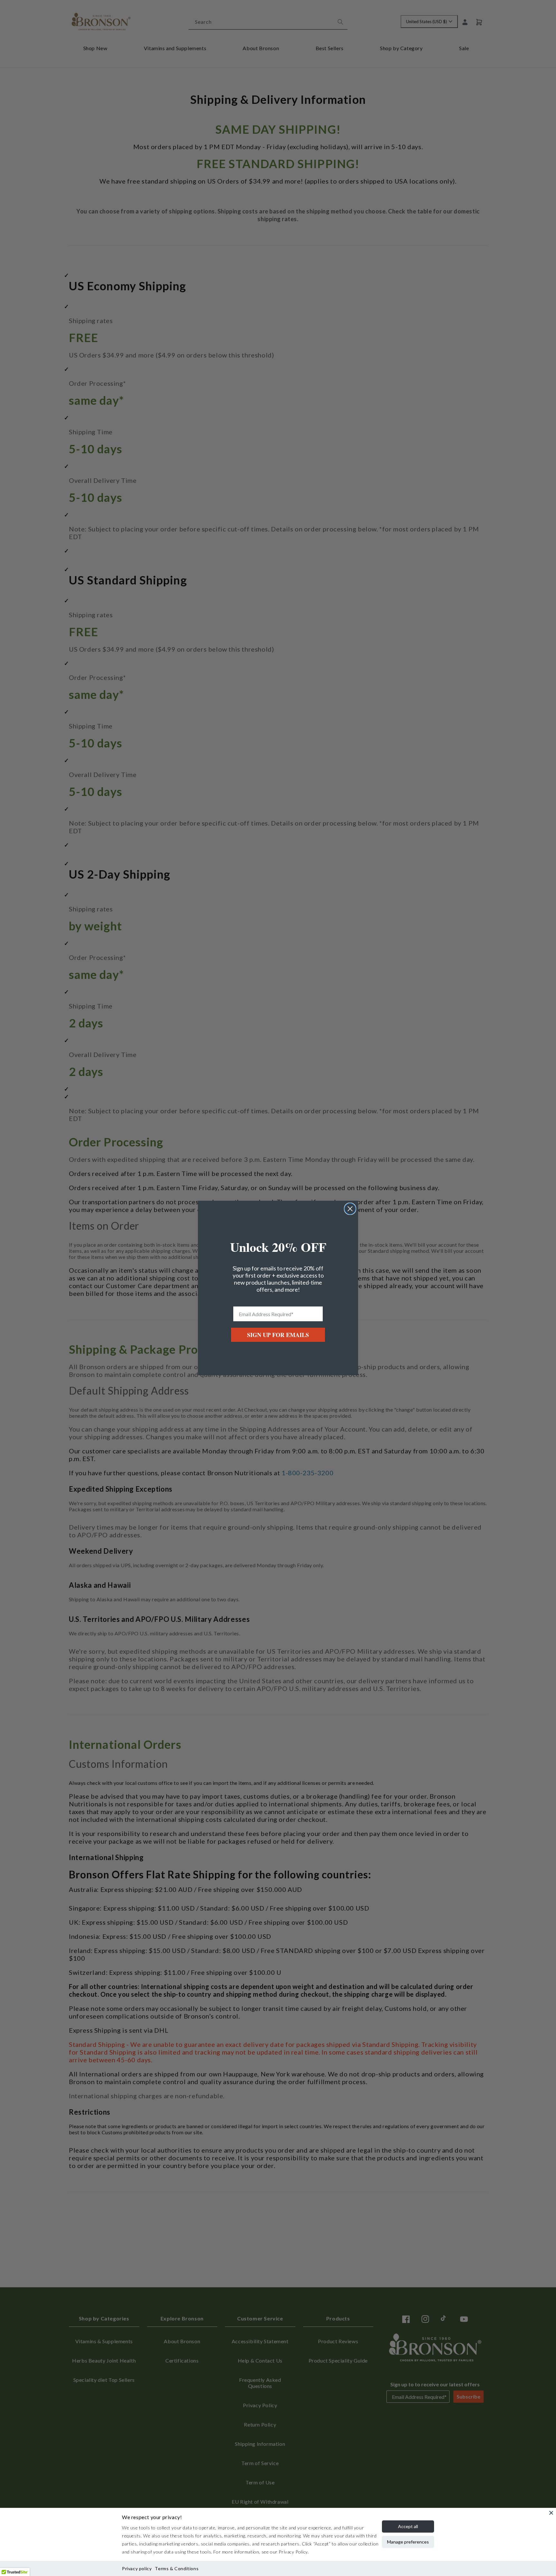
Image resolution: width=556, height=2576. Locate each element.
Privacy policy (137, 2568)
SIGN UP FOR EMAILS (278, 1335)
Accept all (408, 2526)
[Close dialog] (350, 1209)
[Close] (551, 2513)
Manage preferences (408, 2542)
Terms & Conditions (177, 2568)
